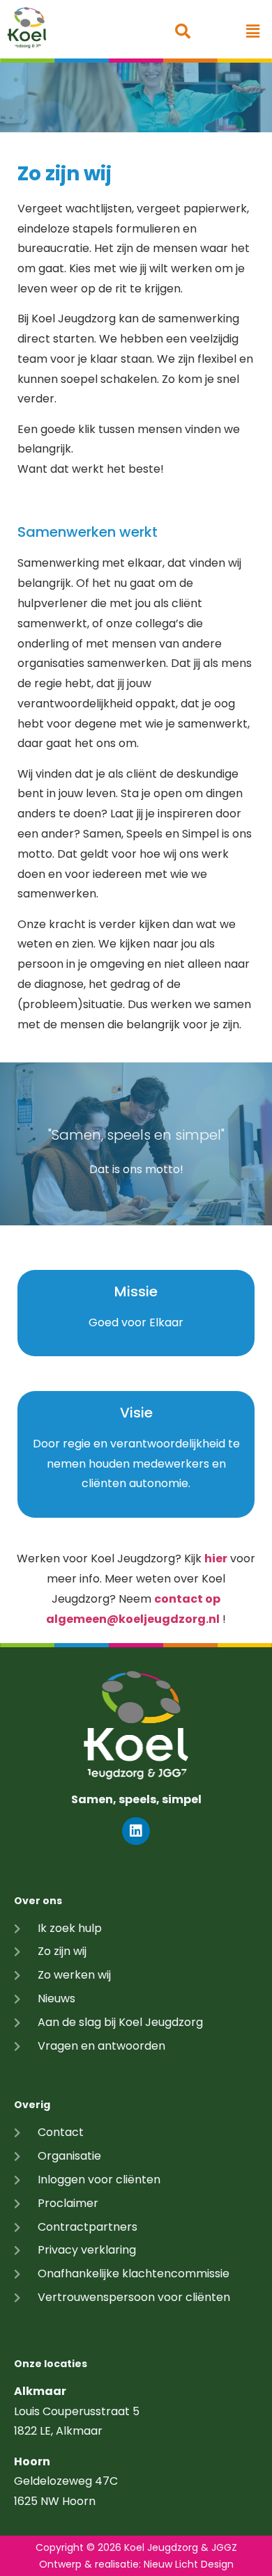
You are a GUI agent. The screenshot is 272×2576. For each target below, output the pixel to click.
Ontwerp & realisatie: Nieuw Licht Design (136, 2564)
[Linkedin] (136, 1831)
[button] (253, 31)
